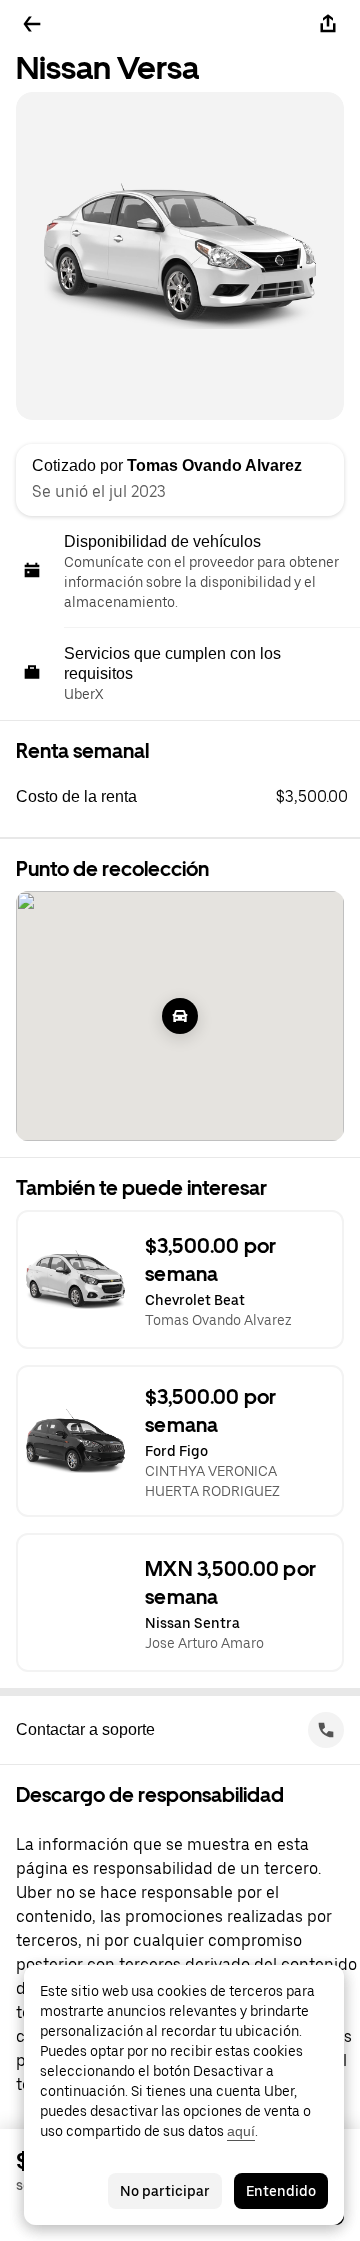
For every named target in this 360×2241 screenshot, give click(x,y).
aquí (241, 2131)
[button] (188, 797)
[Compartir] (328, 24)
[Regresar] (32, 24)
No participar (165, 2191)
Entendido (281, 2191)
